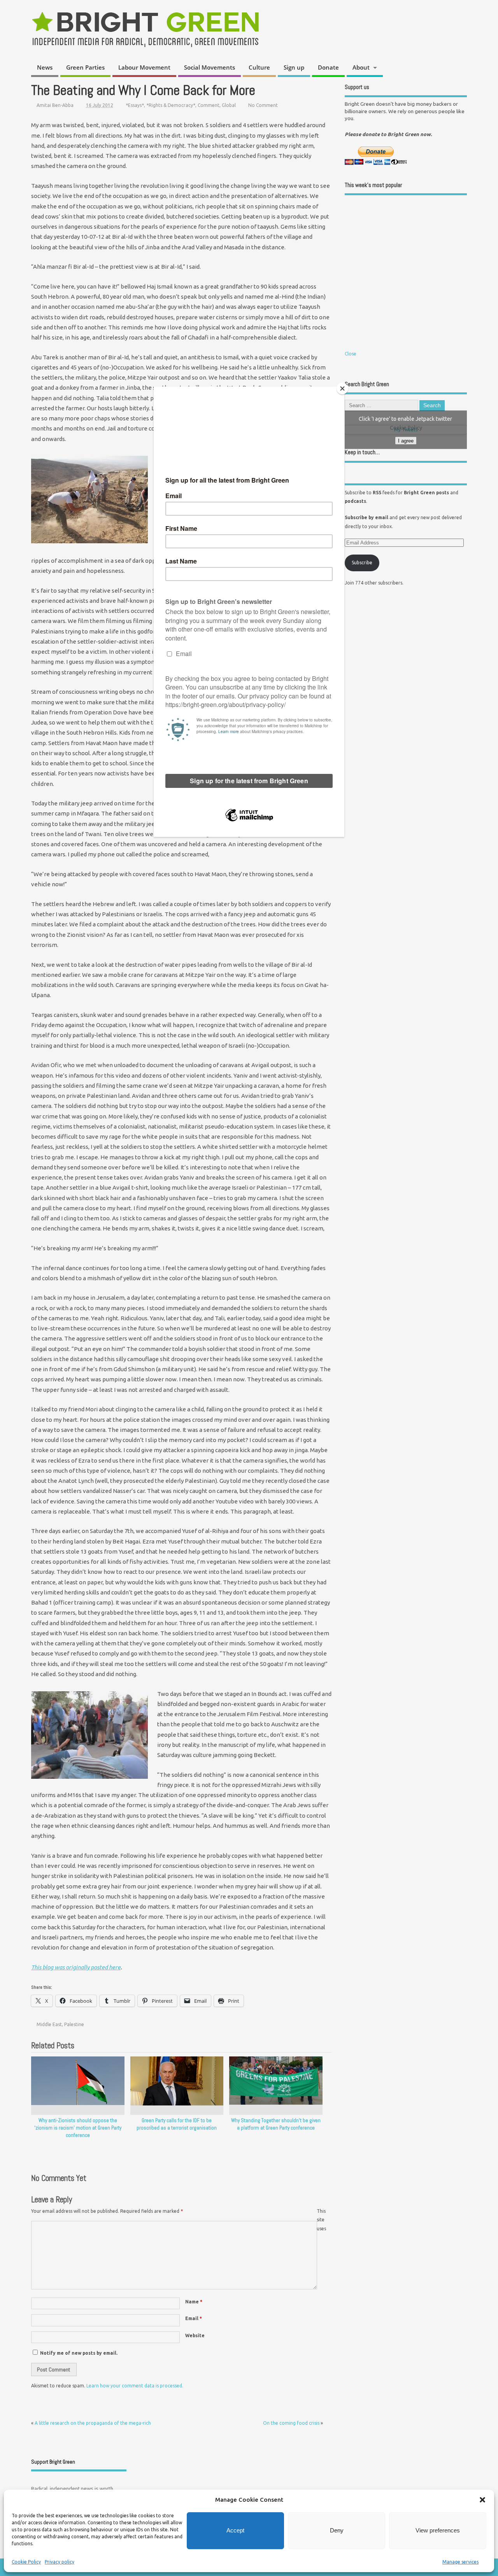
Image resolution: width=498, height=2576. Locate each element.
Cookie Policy (26, 2562)
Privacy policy (60, 2562)
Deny (337, 2530)
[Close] (342, 388)
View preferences (438, 2530)
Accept (235, 2530)
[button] (482, 2500)
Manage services (460, 2562)
